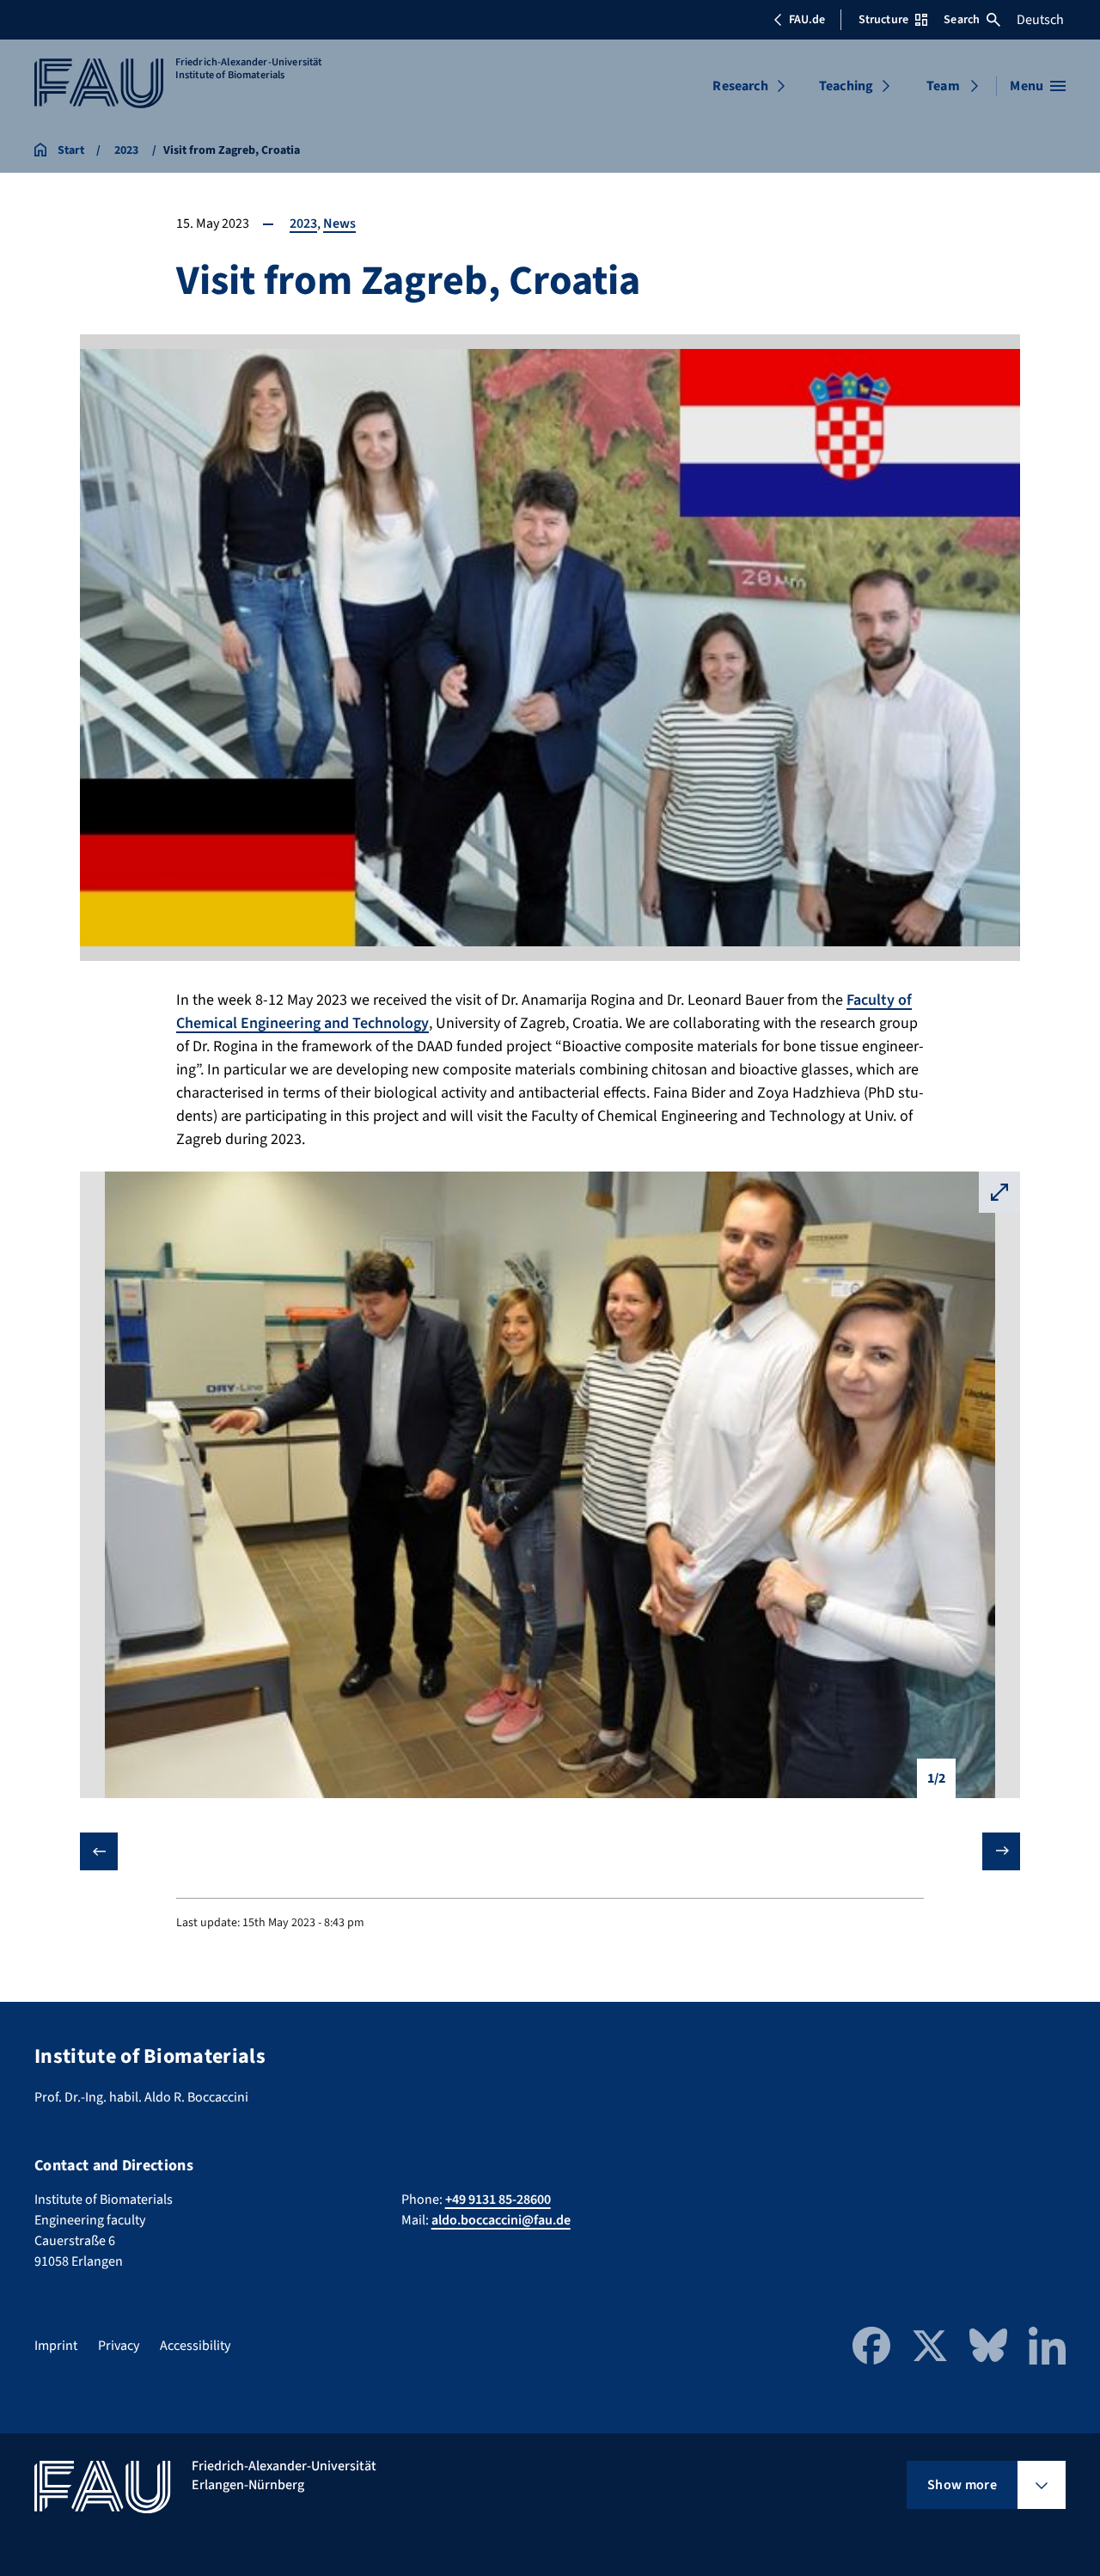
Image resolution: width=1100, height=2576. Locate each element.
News (339, 223)
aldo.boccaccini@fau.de (501, 2220)
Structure (883, 20)
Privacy (119, 2346)
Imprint (56, 2346)
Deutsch (1040, 20)
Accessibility (195, 2346)
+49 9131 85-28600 (498, 2200)
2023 (303, 223)
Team (943, 86)
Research (740, 86)
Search (962, 20)
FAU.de (807, 20)
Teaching (846, 86)
